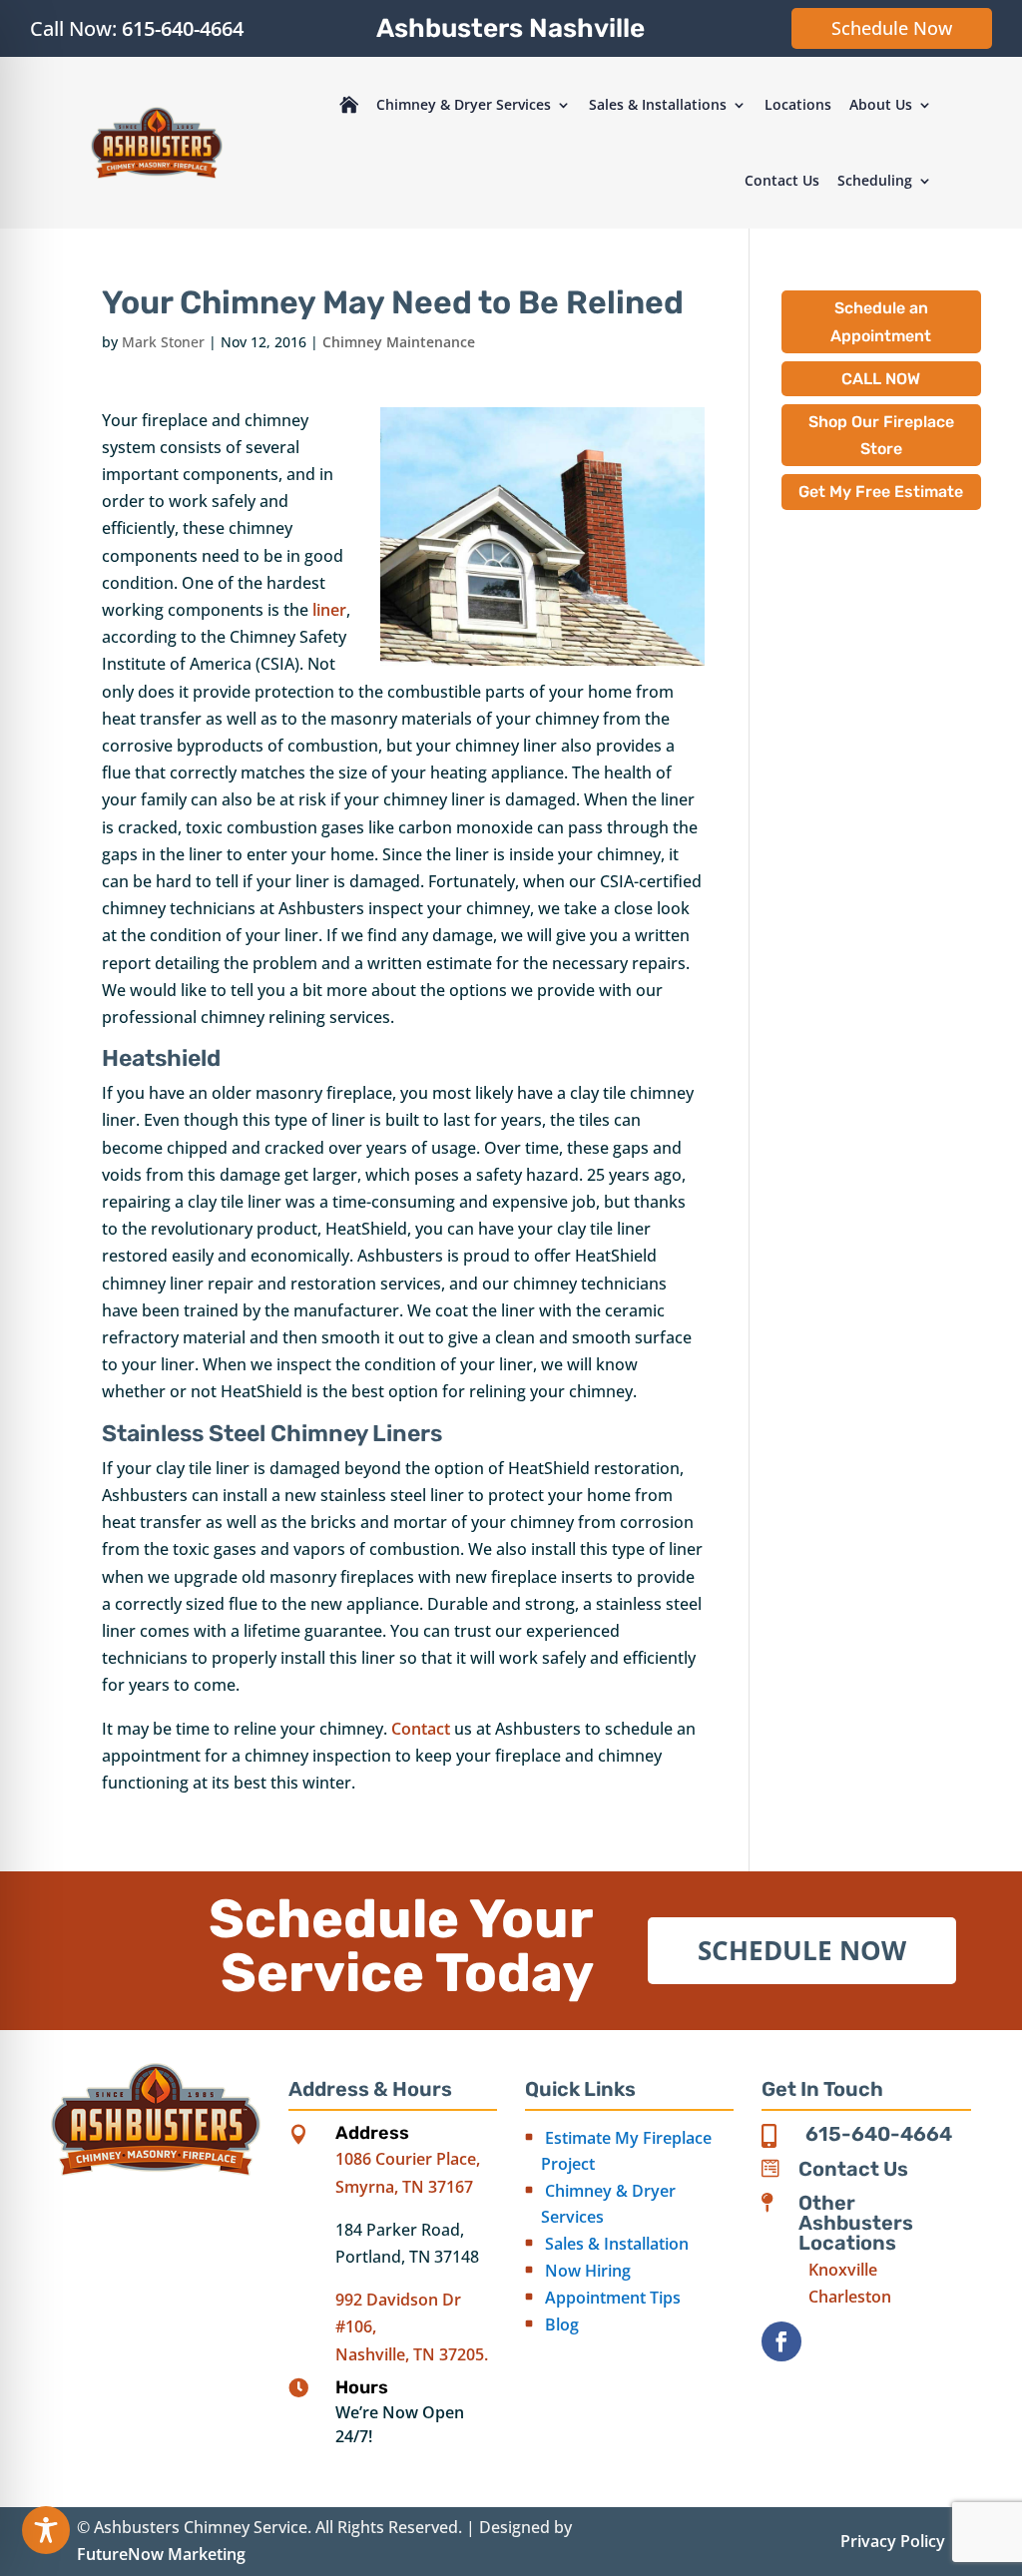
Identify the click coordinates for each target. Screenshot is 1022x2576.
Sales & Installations (658, 104)
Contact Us (782, 180)
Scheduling (875, 180)
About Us (881, 104)
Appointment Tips (613, 2298)
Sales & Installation (617, 2244)
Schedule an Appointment (881, 321)
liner (329, 610)
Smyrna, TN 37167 (404, 2187)
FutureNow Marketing (161, 2554)
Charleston (850, 2297)
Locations (798, 104)
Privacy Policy (893, 2541)
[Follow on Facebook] (781, 2341)
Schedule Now (892, 28)
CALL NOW (881, 379)
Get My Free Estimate (881, 492)
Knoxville (843, 2270)
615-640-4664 (183, 28)
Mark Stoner (163, 342)
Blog (562, 2324)
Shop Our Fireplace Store (881, 435)
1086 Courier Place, (408, 2159)
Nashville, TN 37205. (412, 2354)
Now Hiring (588, 2271)
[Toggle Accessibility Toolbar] (46, 2530)
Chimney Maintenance (399, 342)
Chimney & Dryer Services (464, 104)
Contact (421, 1729)
